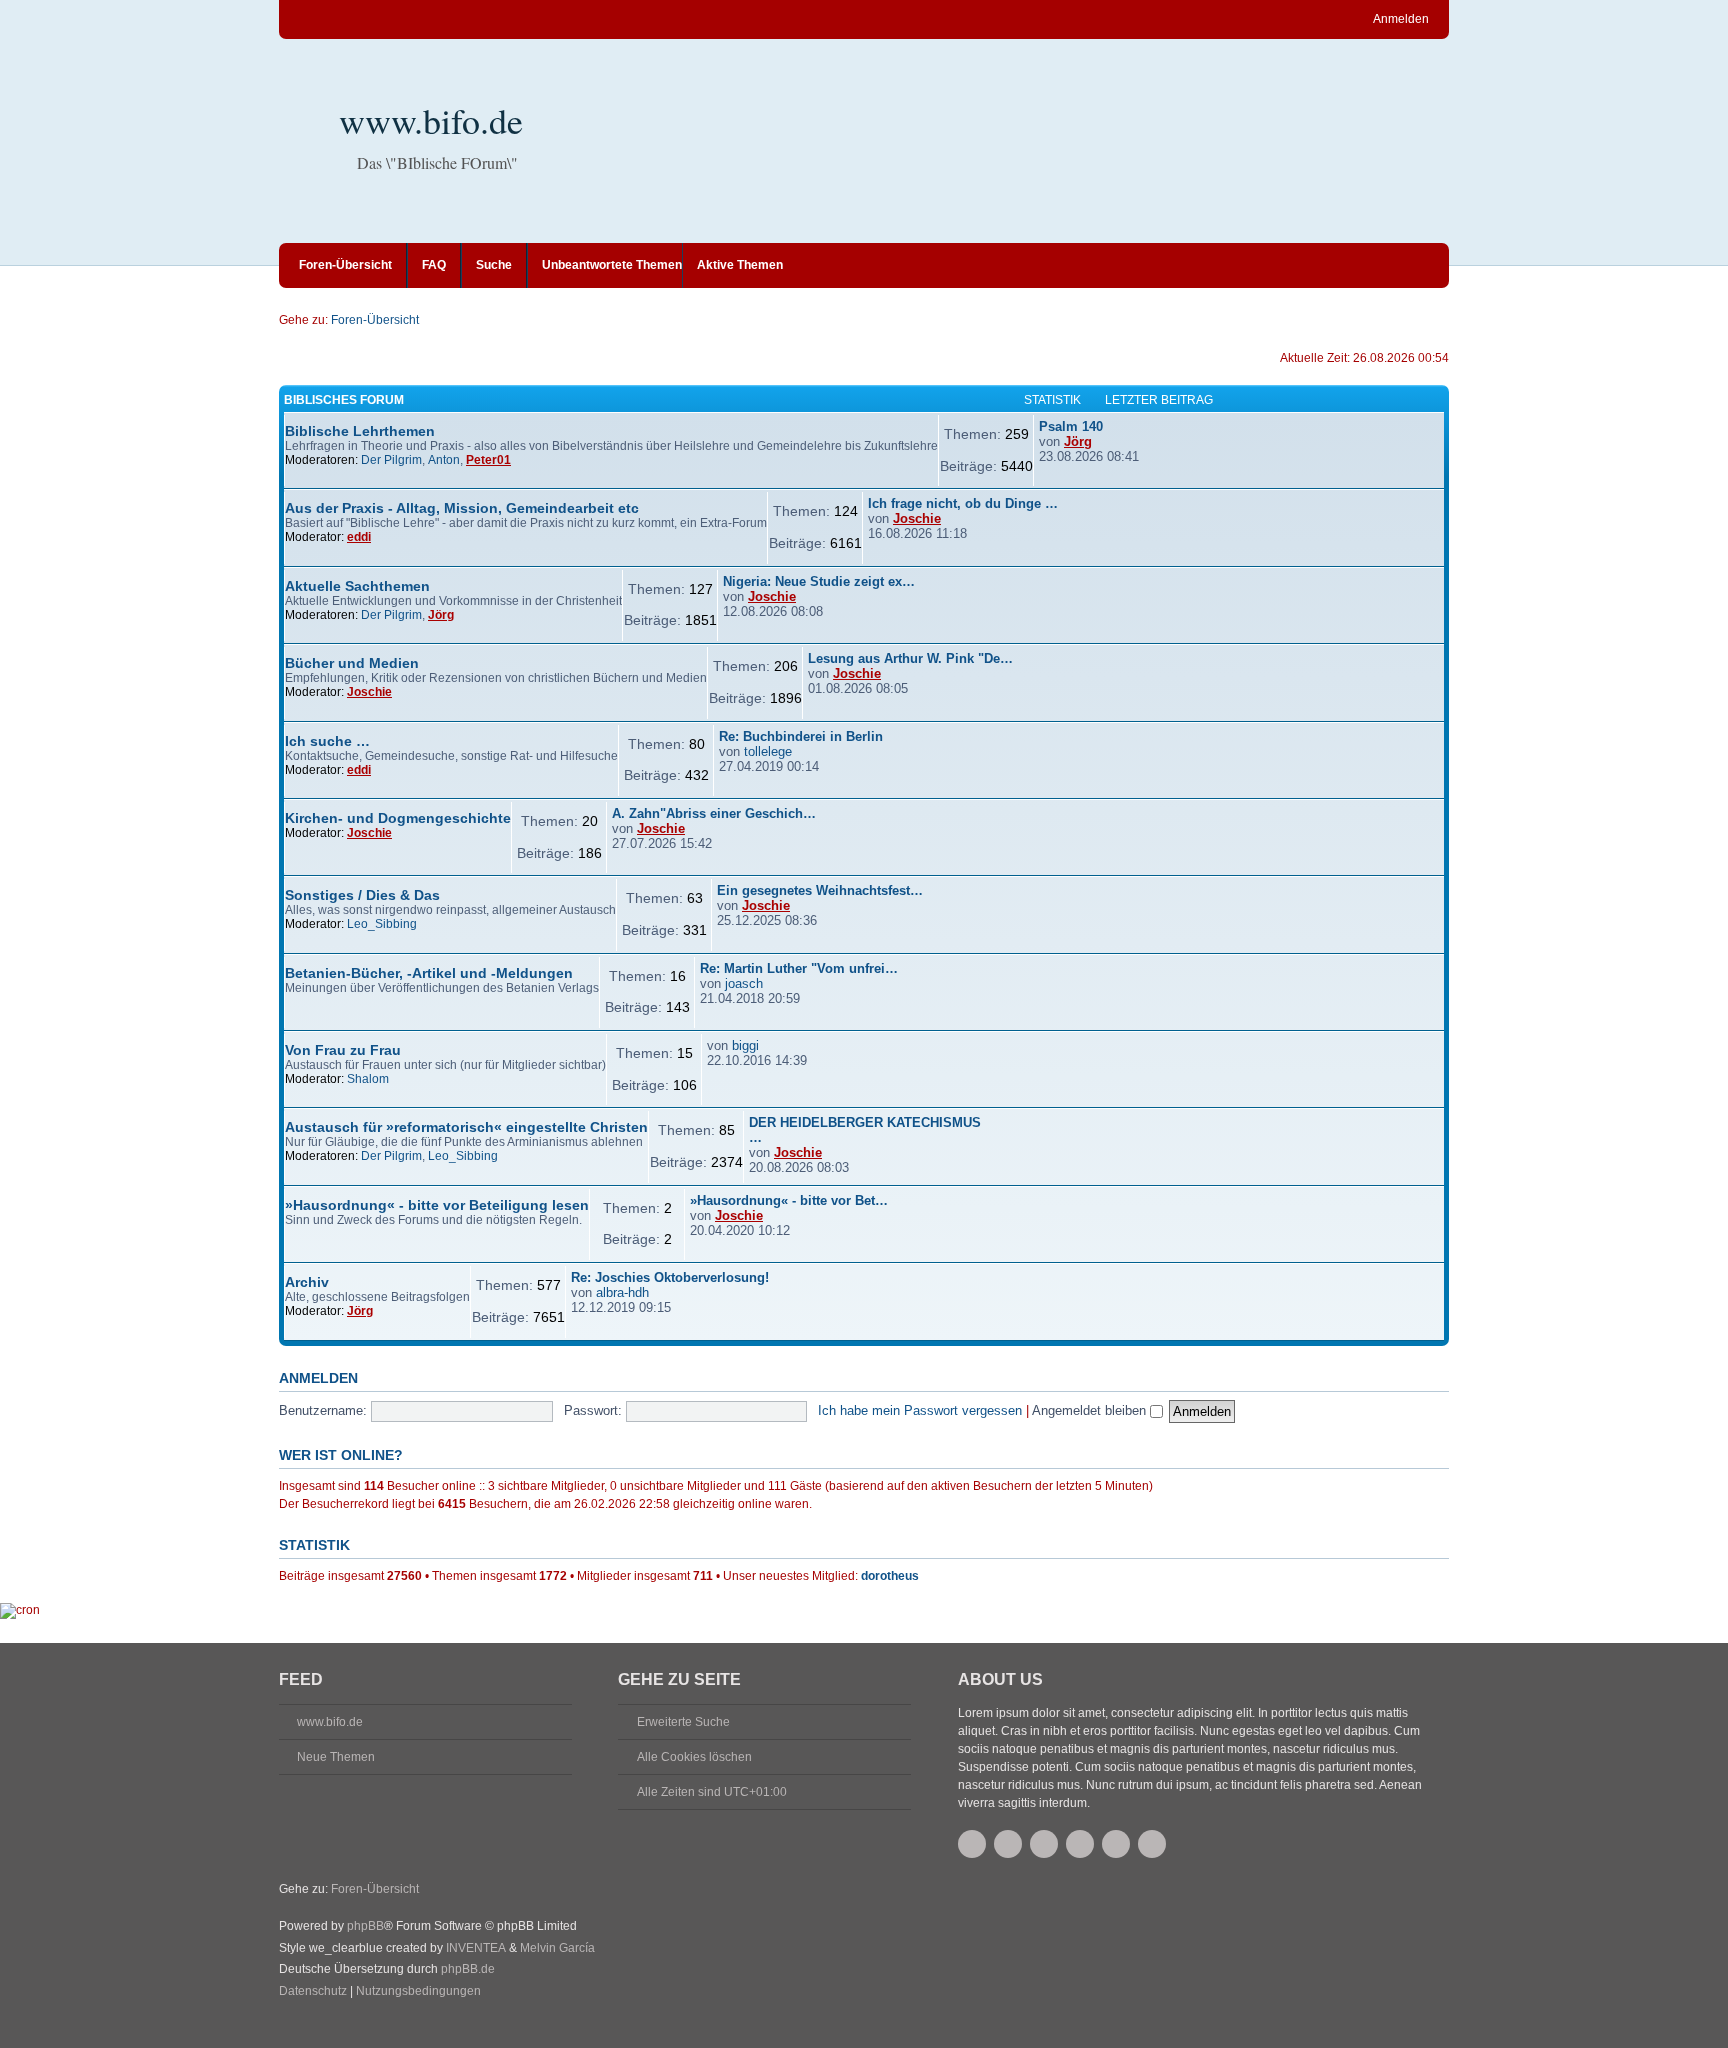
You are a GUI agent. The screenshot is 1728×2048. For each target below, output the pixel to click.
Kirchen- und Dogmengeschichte (398, 818)
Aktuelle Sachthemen (357, 586)
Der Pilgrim (391, 460)
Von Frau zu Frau (343, 1050)
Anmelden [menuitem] (1401, 19)
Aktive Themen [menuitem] (740, 265)
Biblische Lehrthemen (360, 431)
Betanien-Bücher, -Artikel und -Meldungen (429, 973)
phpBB (365, 1926)
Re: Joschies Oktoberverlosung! (670, 1277)
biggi (745, 1045)
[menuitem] (313, 1992)
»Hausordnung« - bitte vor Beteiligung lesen (437, 1205)
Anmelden (318, 1378)
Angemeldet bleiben (1091, 1410)
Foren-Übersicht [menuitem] (345, 265)
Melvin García (557, 1948)
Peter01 (488, 460)
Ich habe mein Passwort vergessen (920, 1410)
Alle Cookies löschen (694, 1757)
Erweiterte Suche (683, 1722)
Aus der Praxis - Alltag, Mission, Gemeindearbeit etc (462, 508)
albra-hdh (622, 1292)
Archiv (307, 1282)
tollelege (768, 751)
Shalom (368, 1079)
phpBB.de (468, 1969)
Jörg (1078, 441)
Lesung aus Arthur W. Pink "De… (910, 658)
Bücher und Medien (352, 663)
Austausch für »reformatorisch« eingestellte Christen (466, 1127)
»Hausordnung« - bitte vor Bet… (789, 1200)
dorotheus (890, 1576)
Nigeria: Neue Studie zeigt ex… (819, 581)
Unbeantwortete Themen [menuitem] (612, 265)
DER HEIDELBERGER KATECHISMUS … (865, 1130)
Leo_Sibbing (382, 924)
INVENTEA (476, 1948)
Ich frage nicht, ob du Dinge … (963, 503)
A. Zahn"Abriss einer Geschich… (714, 813)
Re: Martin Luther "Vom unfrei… (799, 968)
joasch (744, 983)
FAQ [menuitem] (434, 265)
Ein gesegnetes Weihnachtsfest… (820, 890)
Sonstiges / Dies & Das (362, 895)
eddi (359, 537)
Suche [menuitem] (494, 265)
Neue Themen (336, 1757)
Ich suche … (327, 741)
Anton (444, 460)
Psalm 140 (1071, 426)
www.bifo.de (431, 120)
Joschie (917, 518)
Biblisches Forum (344, 400)
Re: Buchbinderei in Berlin (801, 736)
